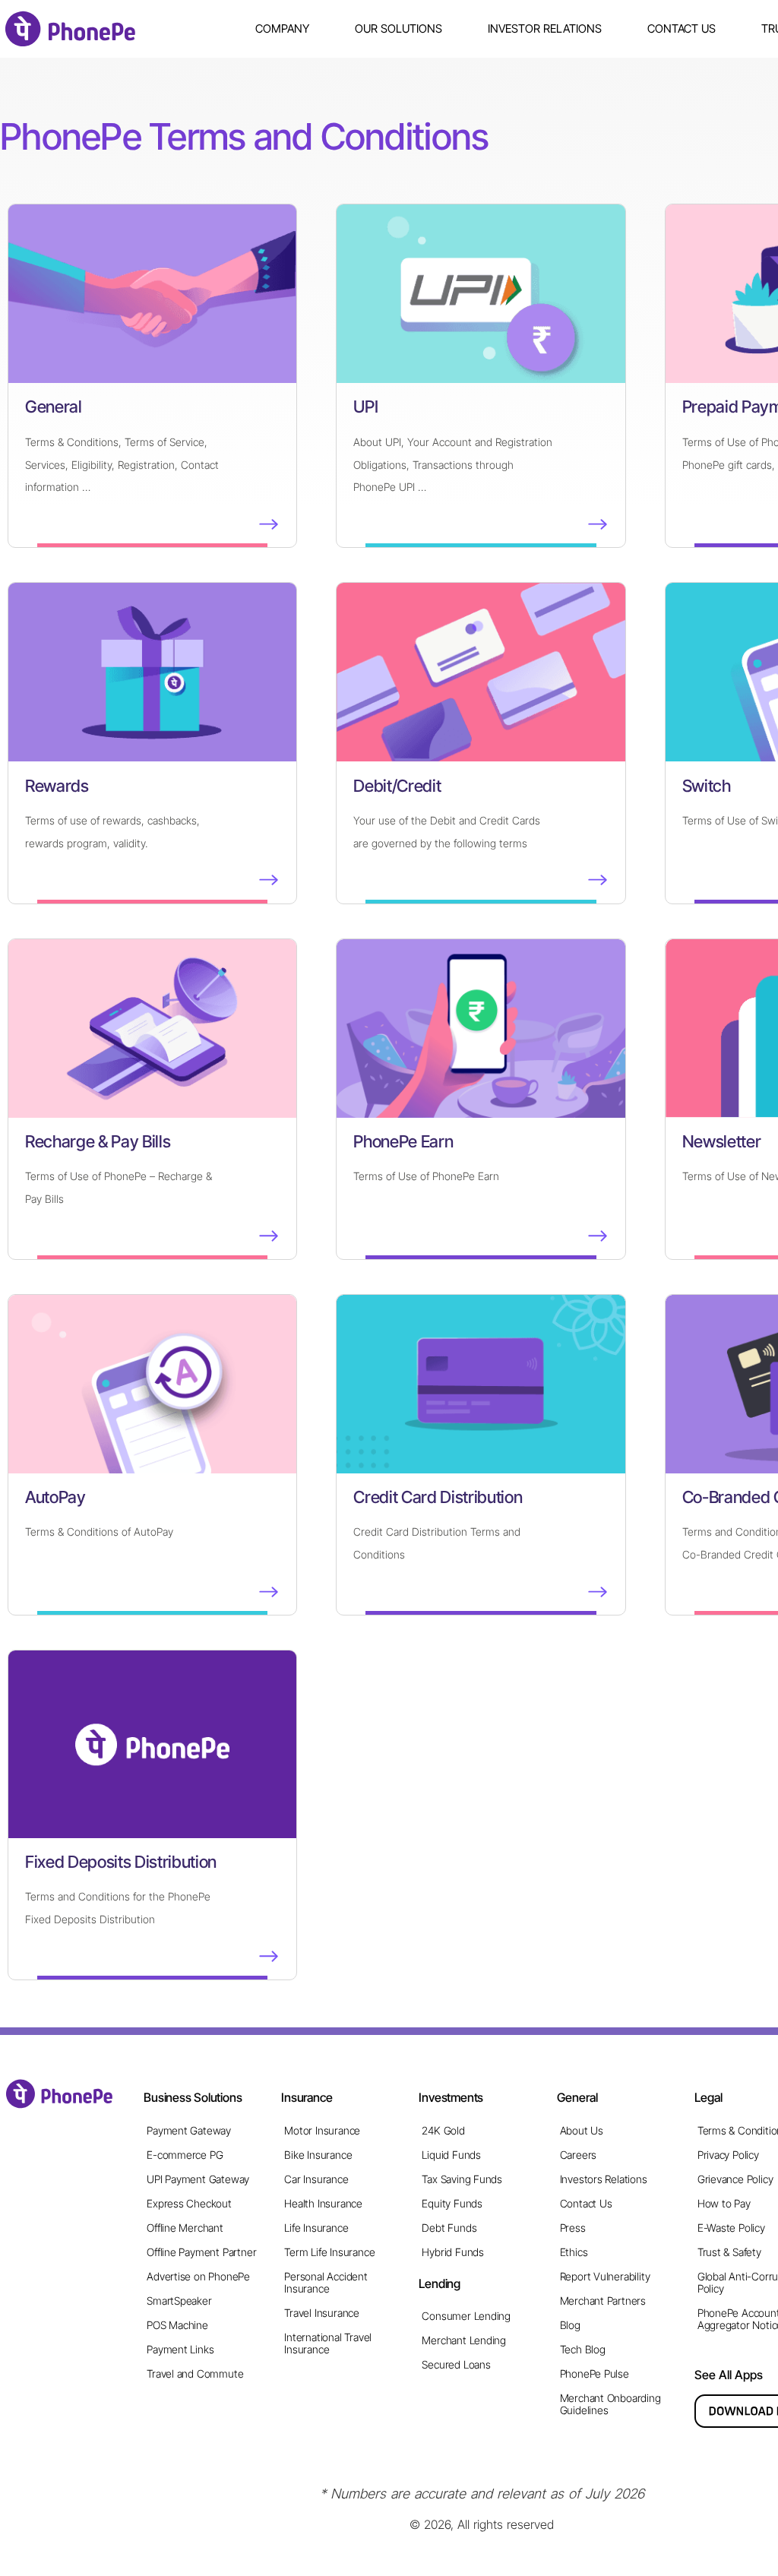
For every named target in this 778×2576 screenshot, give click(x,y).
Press (573, 2228)
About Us (582, 2130)
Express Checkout (189, 2203)
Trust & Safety (729, 2252)
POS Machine (177, 2325)
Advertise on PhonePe (198, 2276)
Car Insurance (316, 2179)
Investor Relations (545, 28)
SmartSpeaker (179, 2301)
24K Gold (443, 2130)
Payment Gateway (189, 2130)
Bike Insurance (318, 2155)
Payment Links (180, 2349)
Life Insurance (316, 2228)
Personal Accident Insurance (326, 2282)
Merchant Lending (464, 2340)
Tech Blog (583, 2349)
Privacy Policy (728, 2155)
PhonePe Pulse (595, 2373)
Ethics (574, 2252)
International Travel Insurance (328, 2343)
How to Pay (724, 2203)
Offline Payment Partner (201, 2252)
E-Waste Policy (731, 2228)
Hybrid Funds (452, 2252)
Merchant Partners (603, 2301)
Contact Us (682, 28)
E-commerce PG (185, 2155)
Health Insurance (323, 2203)
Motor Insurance (322, 2130)
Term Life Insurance (329, 2252)
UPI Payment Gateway (198, 2179)
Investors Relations (604, 2179)
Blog (570, 2325)
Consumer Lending (466, 2316)
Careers (579, 2155)
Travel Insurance (322, 2313)
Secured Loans (456, 2364)
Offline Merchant (185, 2228)
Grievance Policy (735, 2179)
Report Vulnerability (605, 2276)
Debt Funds (449, 2228)
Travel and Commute (195, 2373)
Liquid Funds (451, 2155)
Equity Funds (452, 2203)
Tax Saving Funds (462, 2179)
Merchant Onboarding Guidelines (610, 2404)
